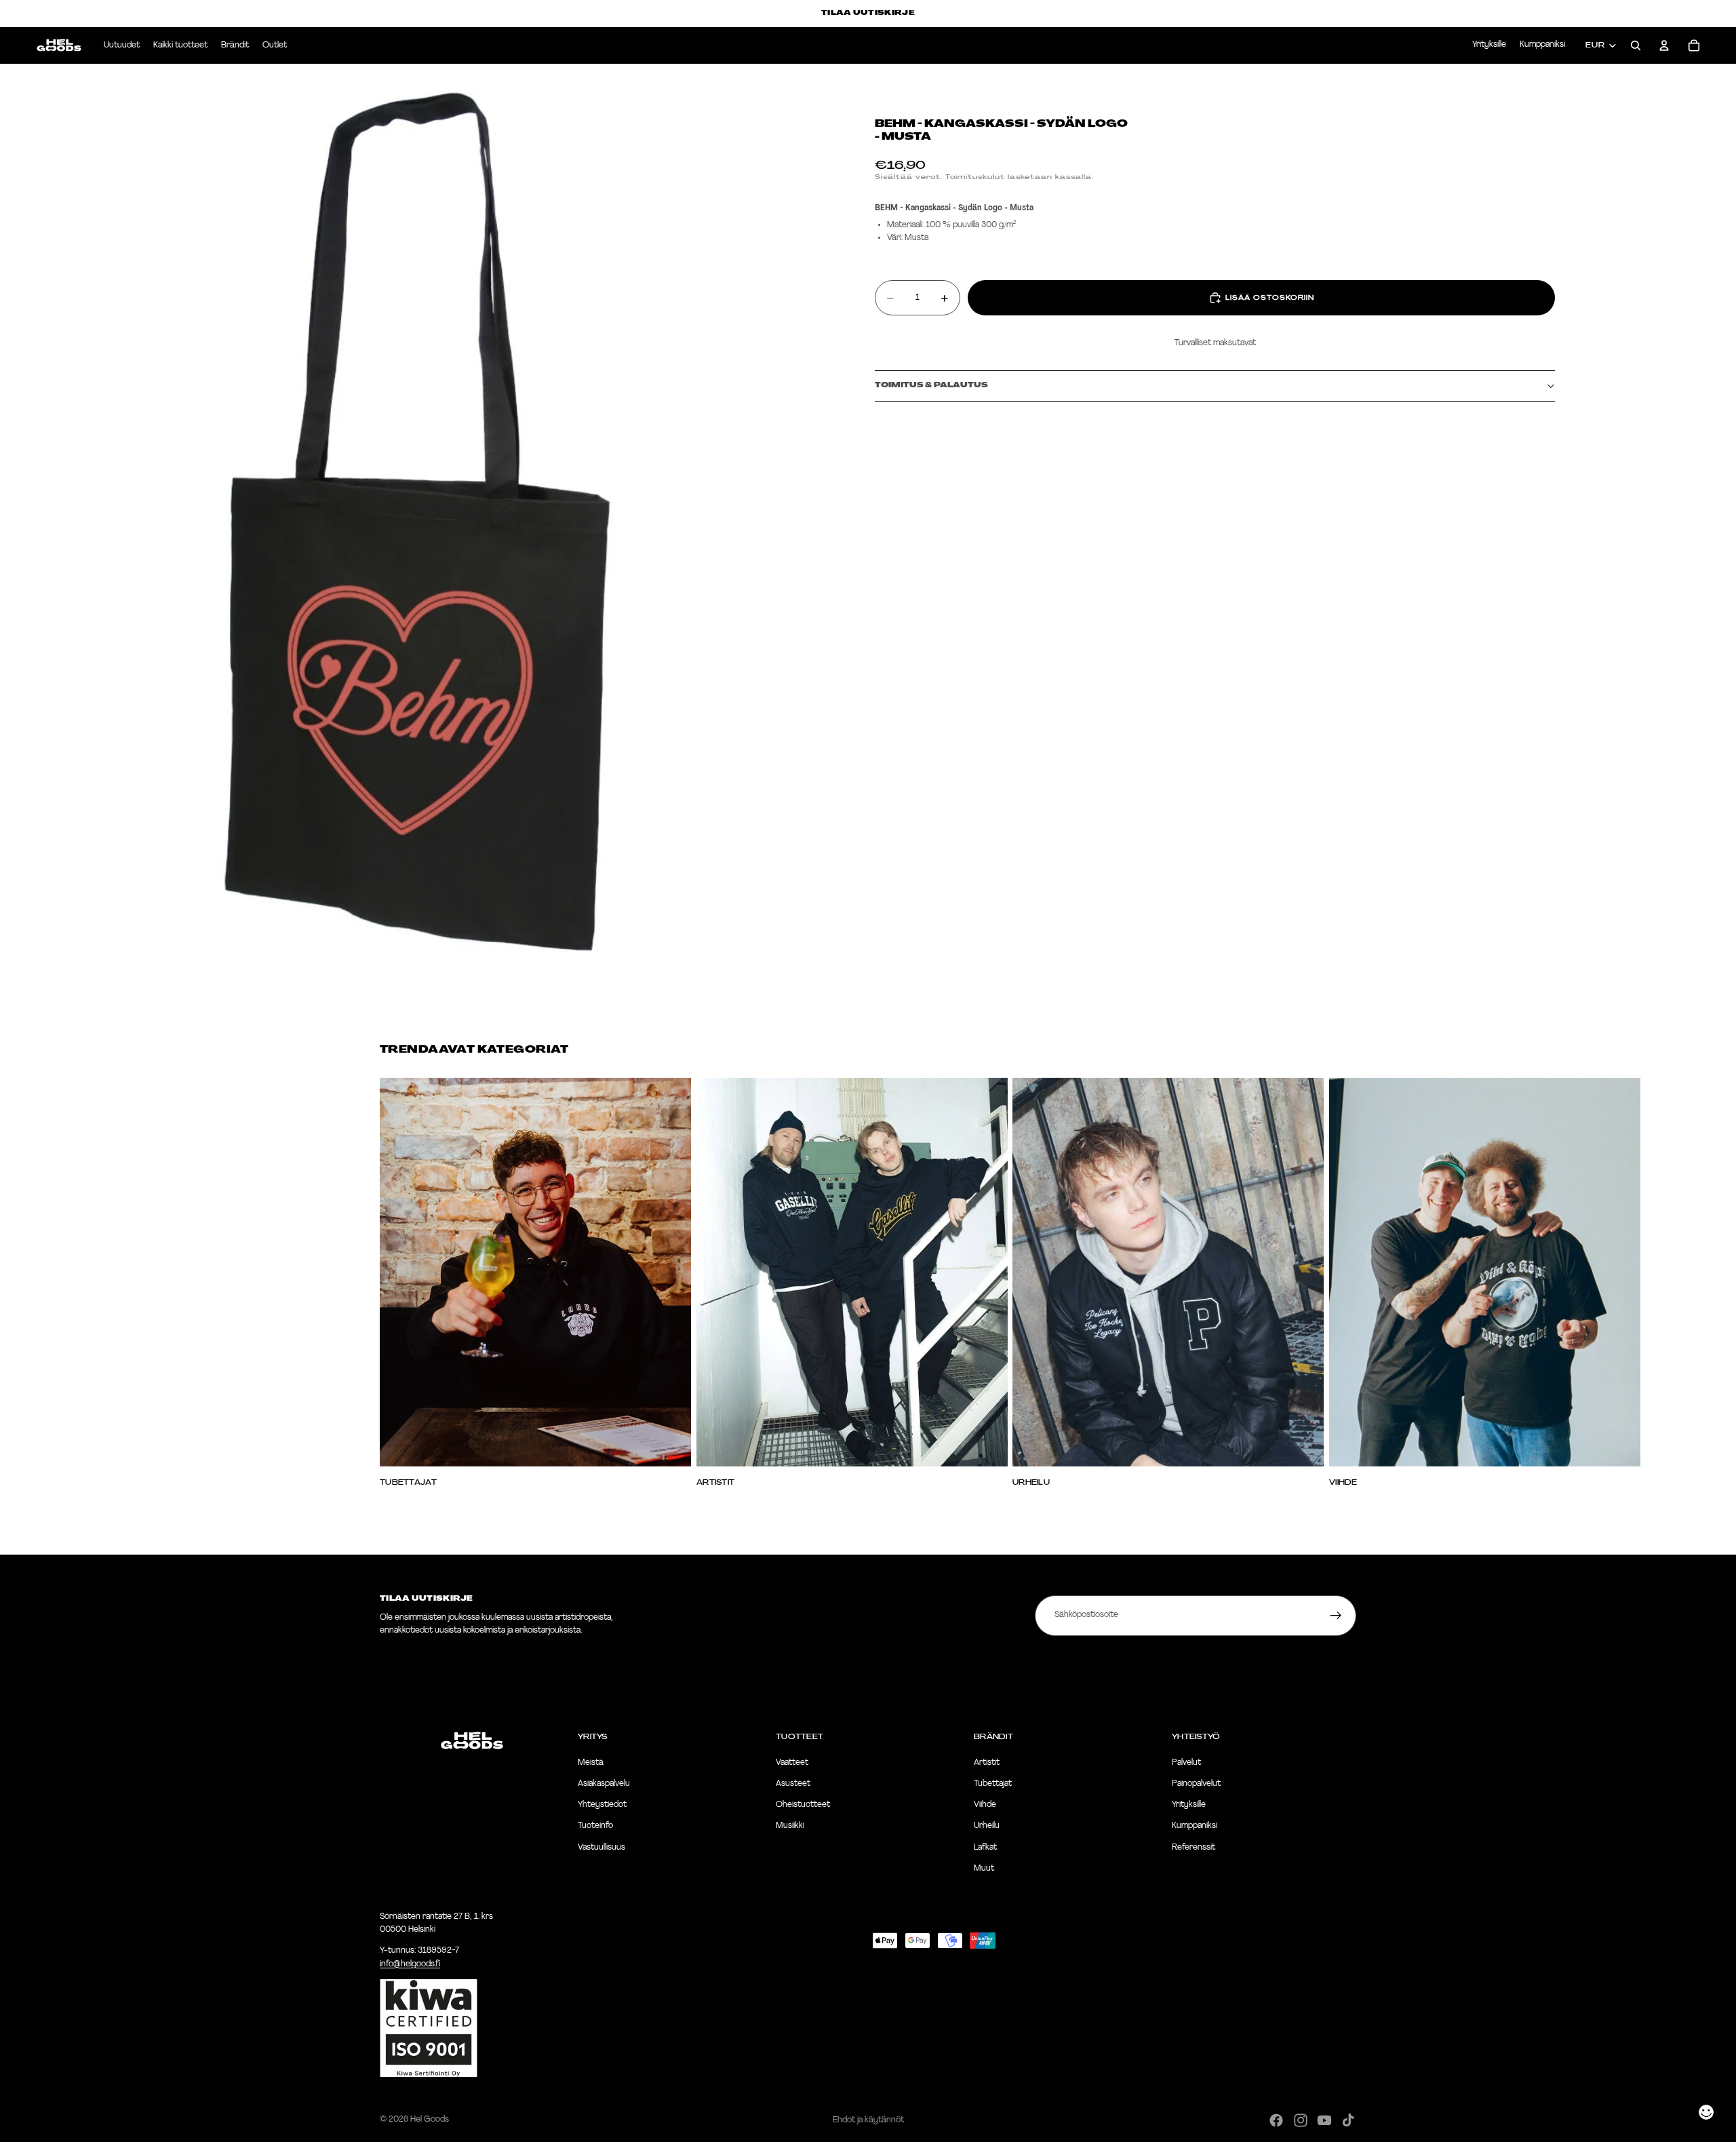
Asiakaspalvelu (604, 1784)
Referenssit (1193, 1848)
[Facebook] (1276, 2120)
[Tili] (1664, 45)
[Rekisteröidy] (1336, 1616)
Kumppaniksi (1542, 45)
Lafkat (985, 1848)
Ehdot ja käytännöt (868, 2120)
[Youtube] (1324, 2120)
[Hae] (1636, 45)
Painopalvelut (1196, 1784)
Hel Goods (430, 2120)
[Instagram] (1301, 2120)
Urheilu (987, 1827)
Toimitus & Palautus (931, 386)
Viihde (985, 1806)
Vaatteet (792, 1763)
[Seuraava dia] (1341, 1282)
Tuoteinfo (595, 1827)
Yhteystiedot (602, 1806)
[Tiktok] (1348, 2120)
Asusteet (793, 1784)
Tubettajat (993, 1784)
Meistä (591, 1763)
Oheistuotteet (803, 1806)
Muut (984, 1869)
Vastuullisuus (601, 1848)
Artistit (987, 1763)
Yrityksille (1489, 45)
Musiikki (790, 1827)
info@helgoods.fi (410, 1964)
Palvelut (1186, 1763)
